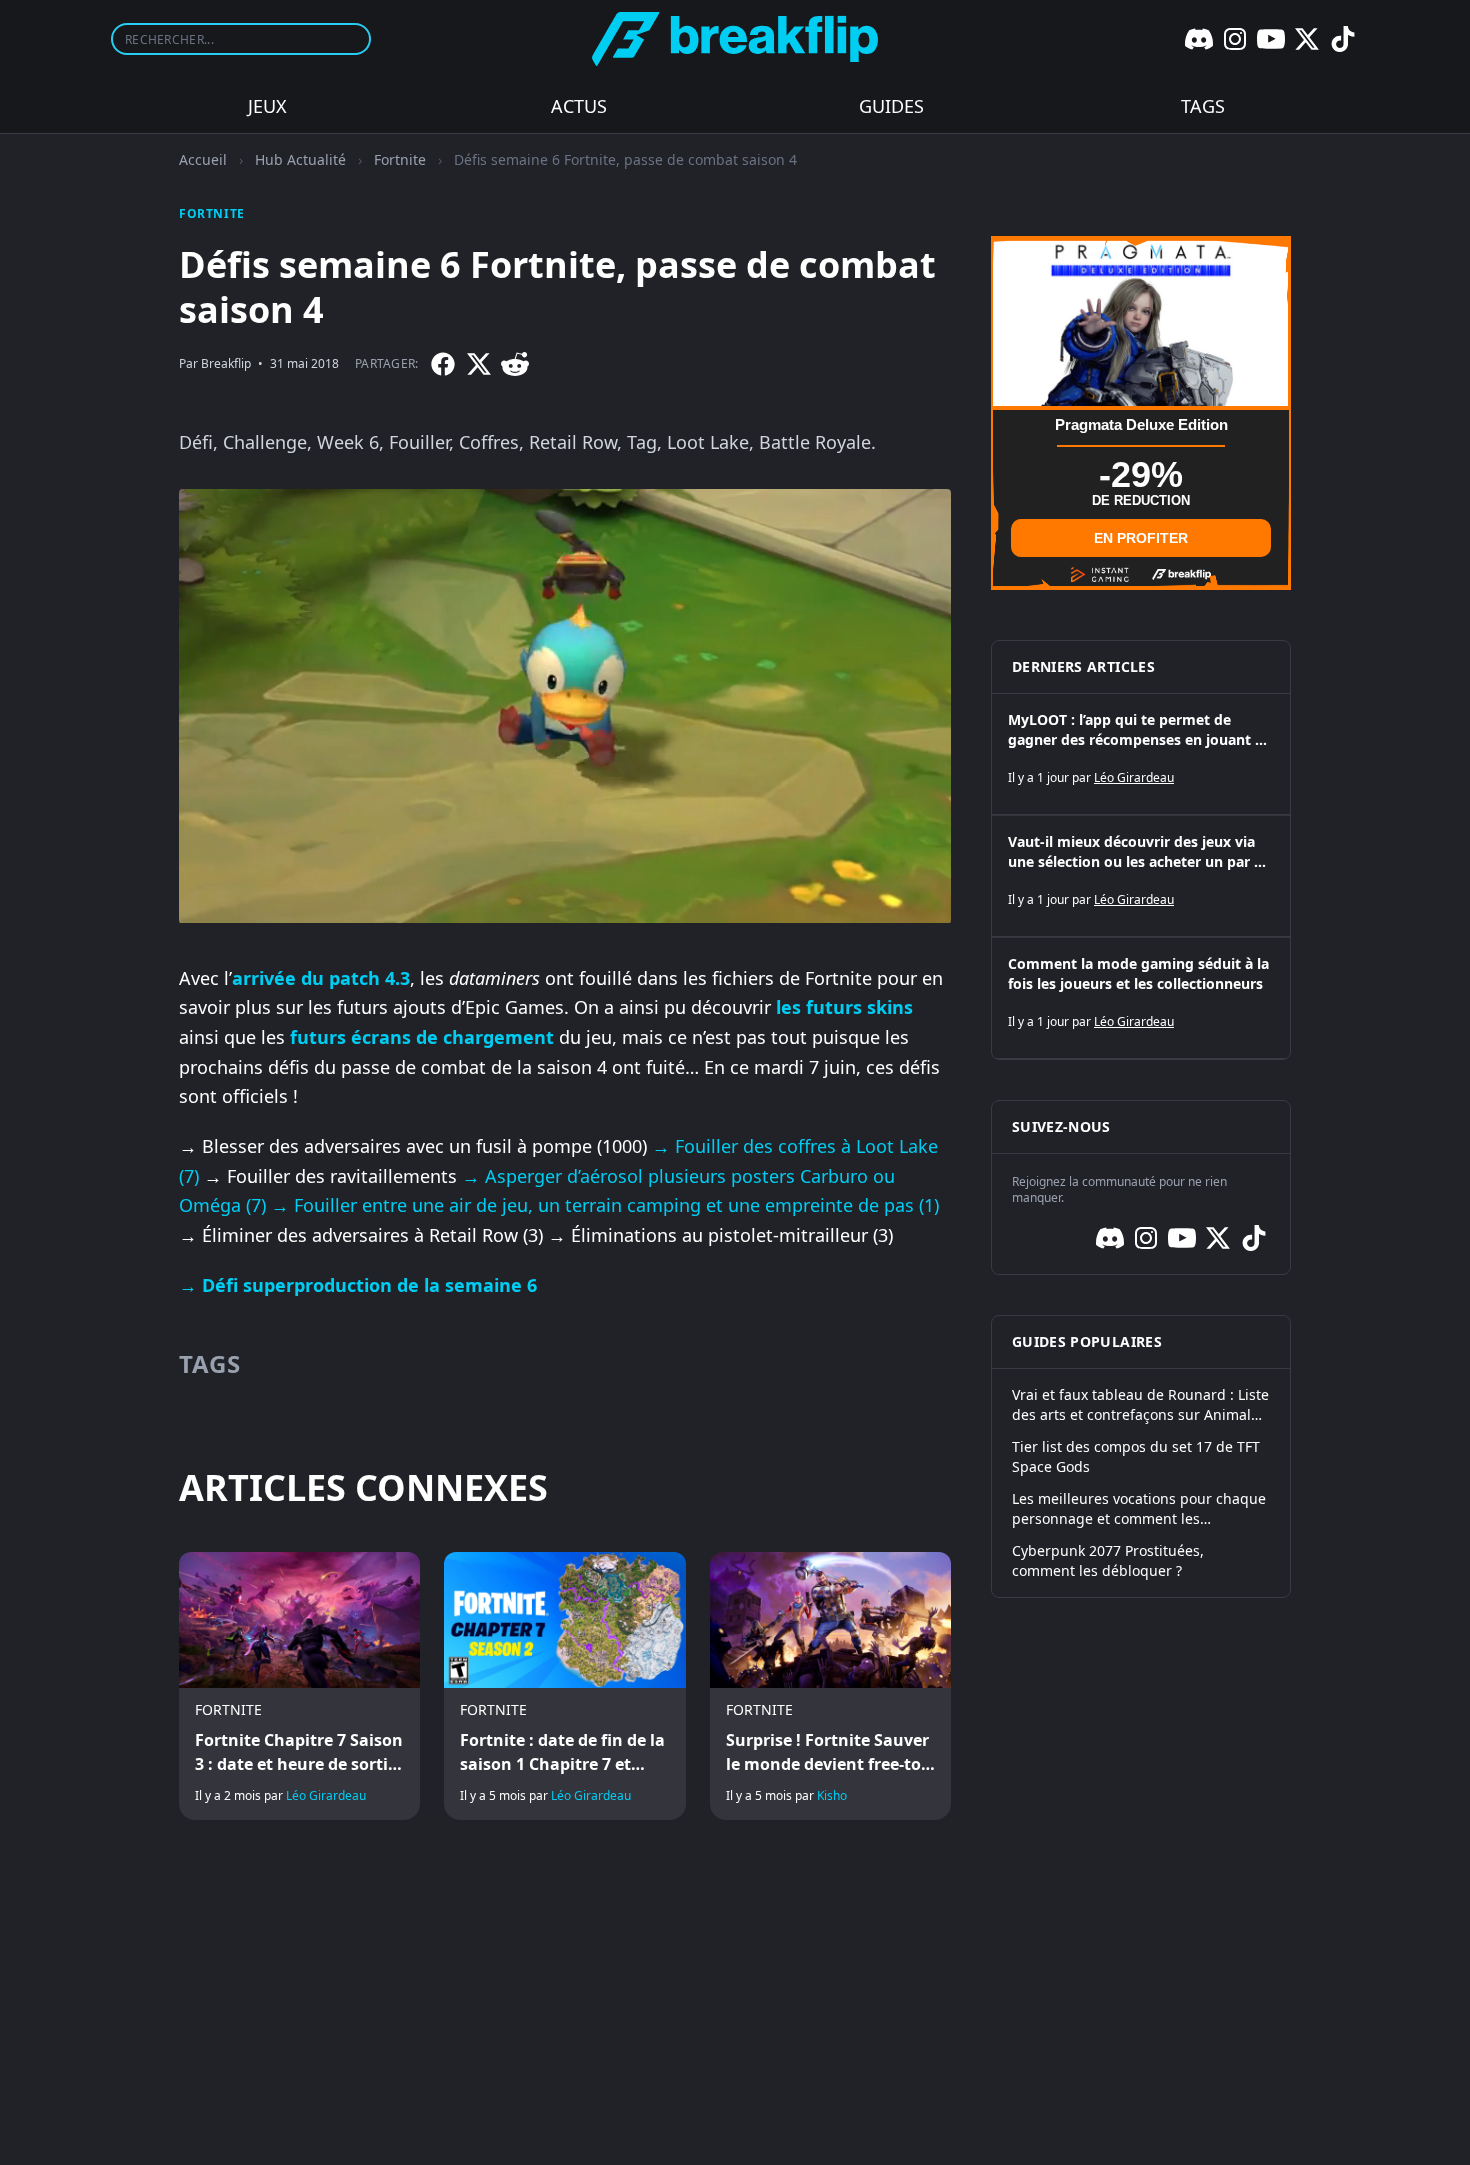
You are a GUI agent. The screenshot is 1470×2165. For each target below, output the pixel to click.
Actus (579, 106)
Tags (1203, 106)
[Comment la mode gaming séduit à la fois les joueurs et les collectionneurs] (1141, 998)
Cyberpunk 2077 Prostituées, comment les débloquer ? (1108, 1560)
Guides (891, 106)
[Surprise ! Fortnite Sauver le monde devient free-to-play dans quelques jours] (830, 1686)
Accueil (203, 159)
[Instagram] (1235, 39)
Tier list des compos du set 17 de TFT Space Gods (1136, 1456)
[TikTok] (1343, 39)
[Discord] (1199, 39)
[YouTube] (1271, 39)
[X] (1307, 39)
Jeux (267, 106)
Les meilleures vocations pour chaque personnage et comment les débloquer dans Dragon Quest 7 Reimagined (1139, 1509)
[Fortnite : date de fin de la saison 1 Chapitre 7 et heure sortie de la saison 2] (564, 1686)
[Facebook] (443, 364)
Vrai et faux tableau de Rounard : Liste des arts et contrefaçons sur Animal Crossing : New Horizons (1140, 1405)
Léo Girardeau (326, 1795)
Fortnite (400, 159)
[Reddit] (515, 364)
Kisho (832, 1795)
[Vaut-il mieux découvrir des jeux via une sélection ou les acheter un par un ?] (1141, 876)
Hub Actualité (300, 159)
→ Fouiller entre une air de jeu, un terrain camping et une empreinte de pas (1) (605, 1205)
